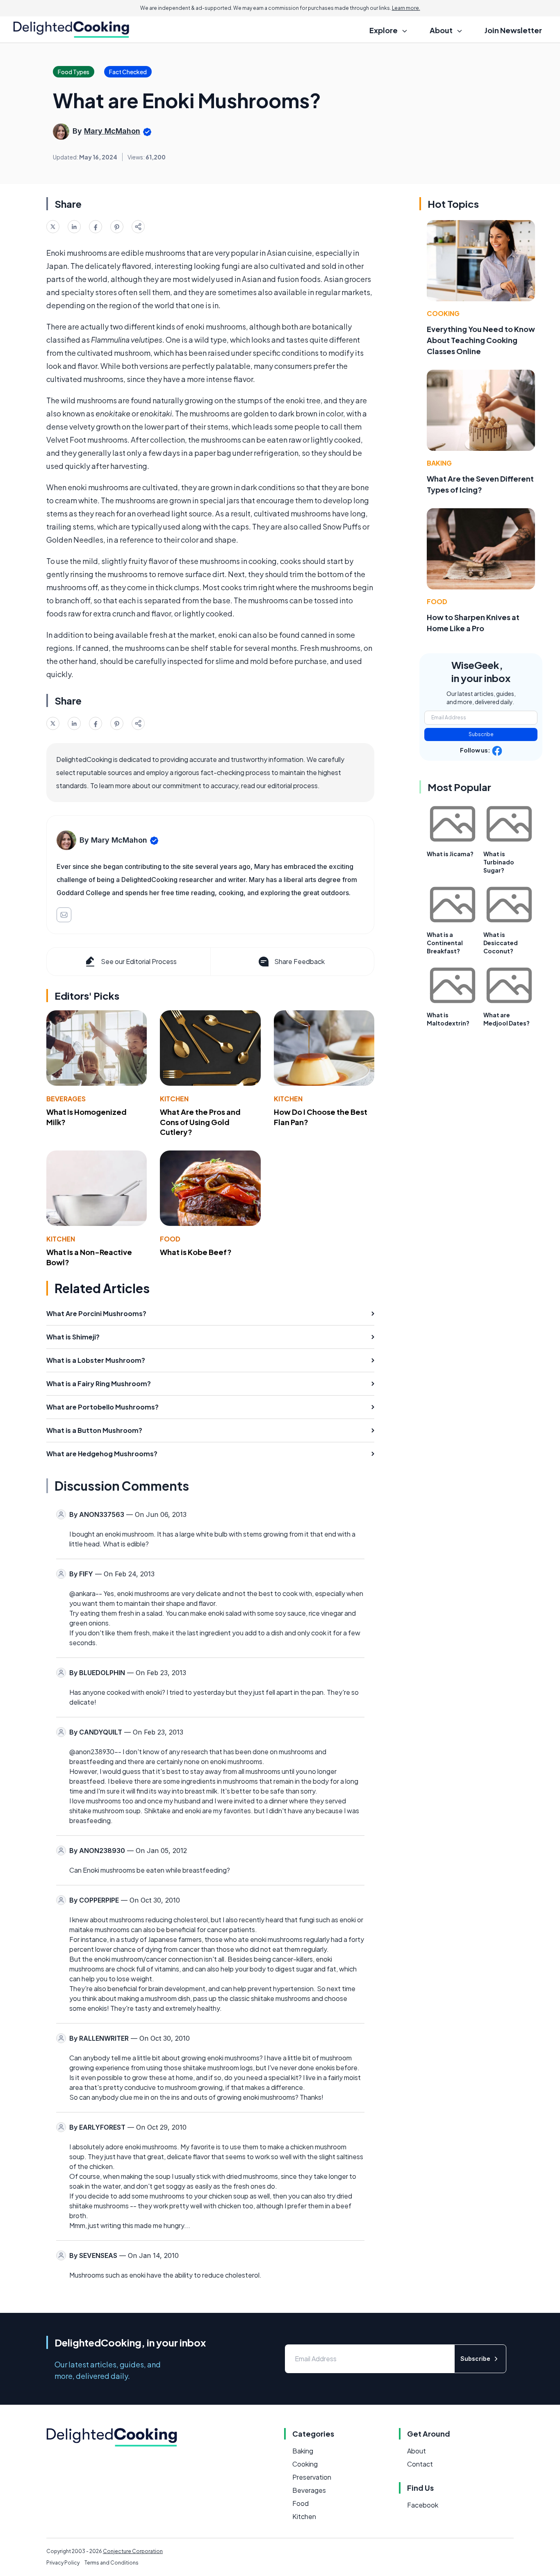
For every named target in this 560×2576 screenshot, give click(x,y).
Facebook (423, 2505)
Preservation (312, 2477)
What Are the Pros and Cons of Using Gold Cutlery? (200, 1122)
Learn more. (406, 8)
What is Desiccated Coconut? (501, 943)
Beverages (66, 1099)
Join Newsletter (513, 30)
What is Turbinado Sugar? (499, 862)
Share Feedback (299, 961)
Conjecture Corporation (133, 2551)
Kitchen (174, 1099)
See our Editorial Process (139, 961)
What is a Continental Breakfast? (445, 943)
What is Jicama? (450, 854)
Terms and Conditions (112, 2563)
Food (170, 1239)
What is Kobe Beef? (196, 1252)
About (417, 2451)
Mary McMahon (112, 131)
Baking (439, 463)
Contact (420, 2464)
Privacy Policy (63, 2563)
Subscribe (481, 734)
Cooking (443, 313)
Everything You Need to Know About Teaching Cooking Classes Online (481, 340)
